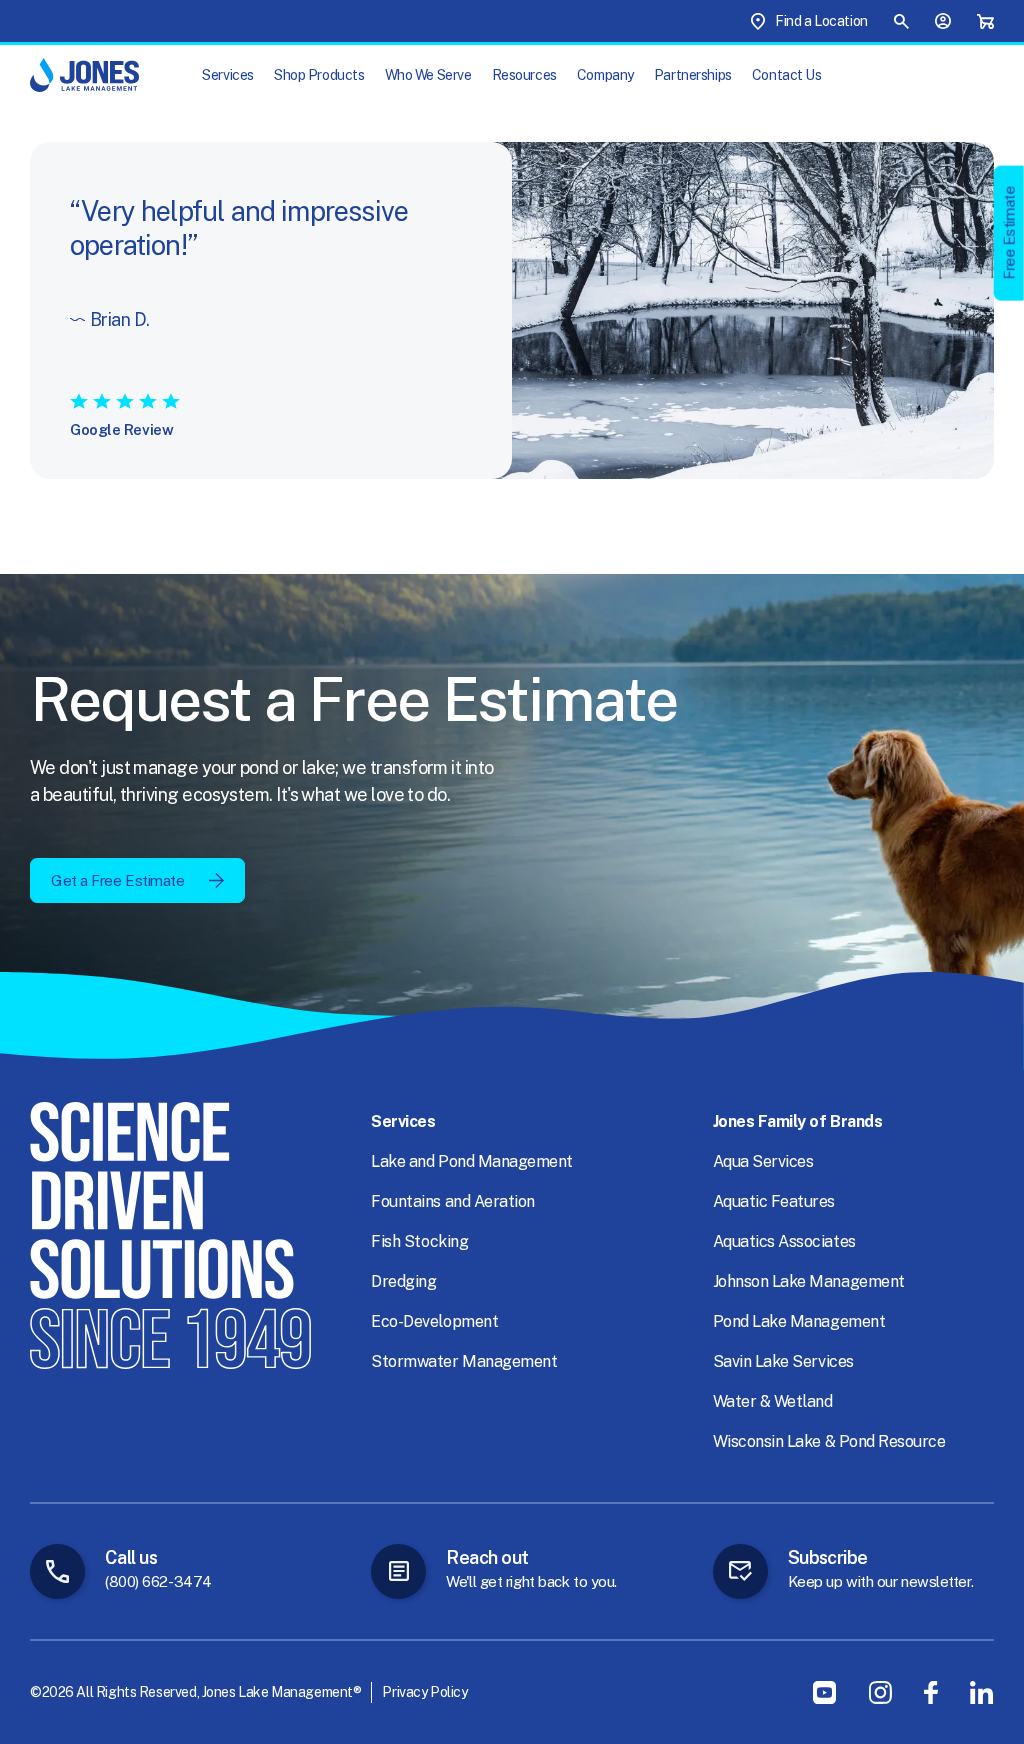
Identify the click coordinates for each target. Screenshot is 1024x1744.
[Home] (84, 75)
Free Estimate (1009, 232)
